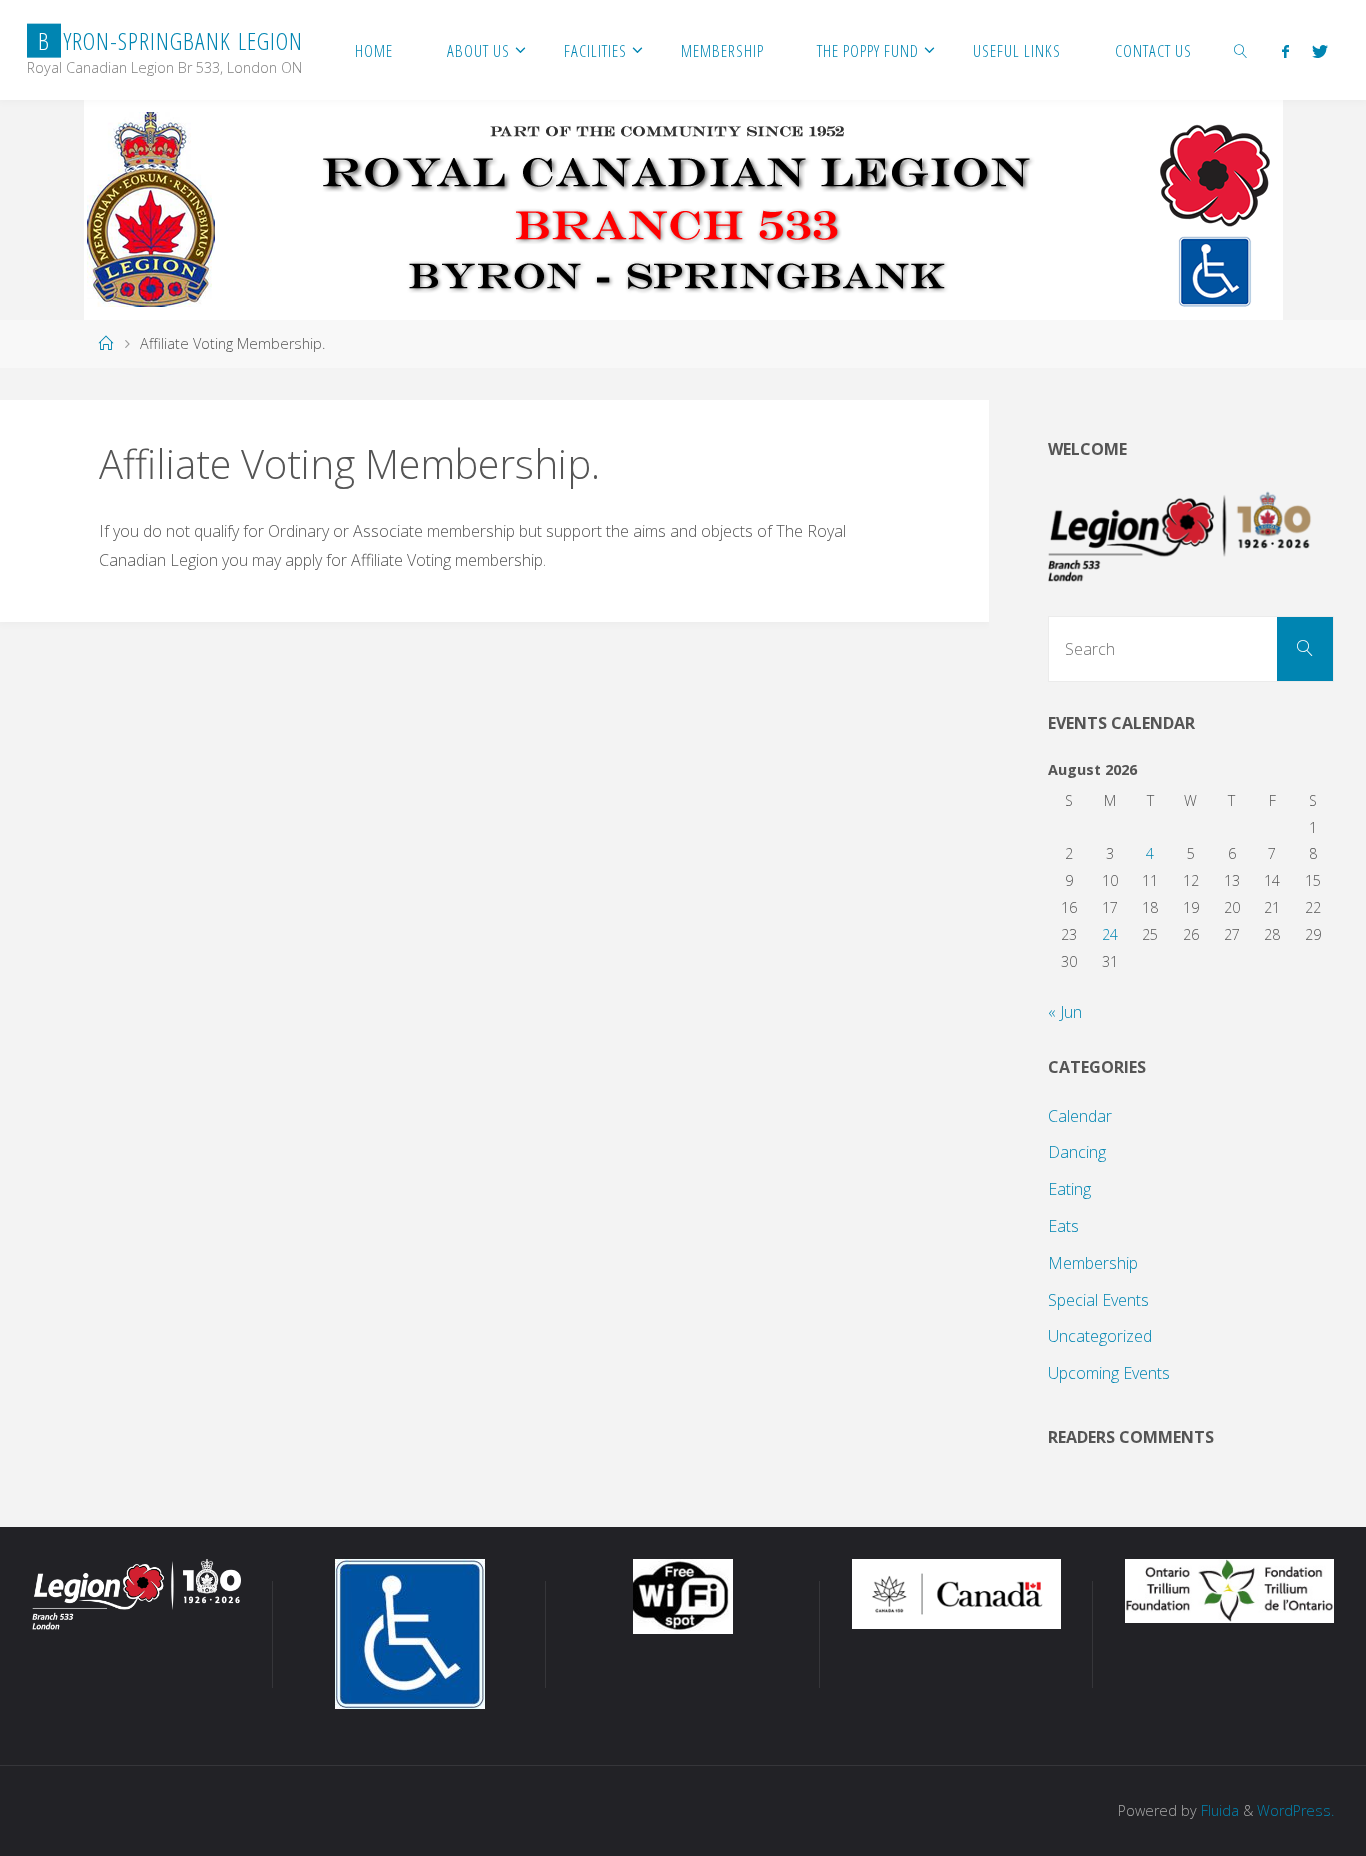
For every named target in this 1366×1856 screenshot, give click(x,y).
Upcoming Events (1109, 1373)
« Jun (1065, 1012)
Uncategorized (1100, 1336)
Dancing (1077, 1152)
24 (1110, 934)
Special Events (1098, 1300)
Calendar (1080, 1116)
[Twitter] (1319, 51)
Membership (1093, 1263)
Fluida (1218, 1810)
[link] (1241, 50)
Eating (1069, 1189)
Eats (1063, 1226)
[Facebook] (1285, 51)
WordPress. (1295, 1810)
